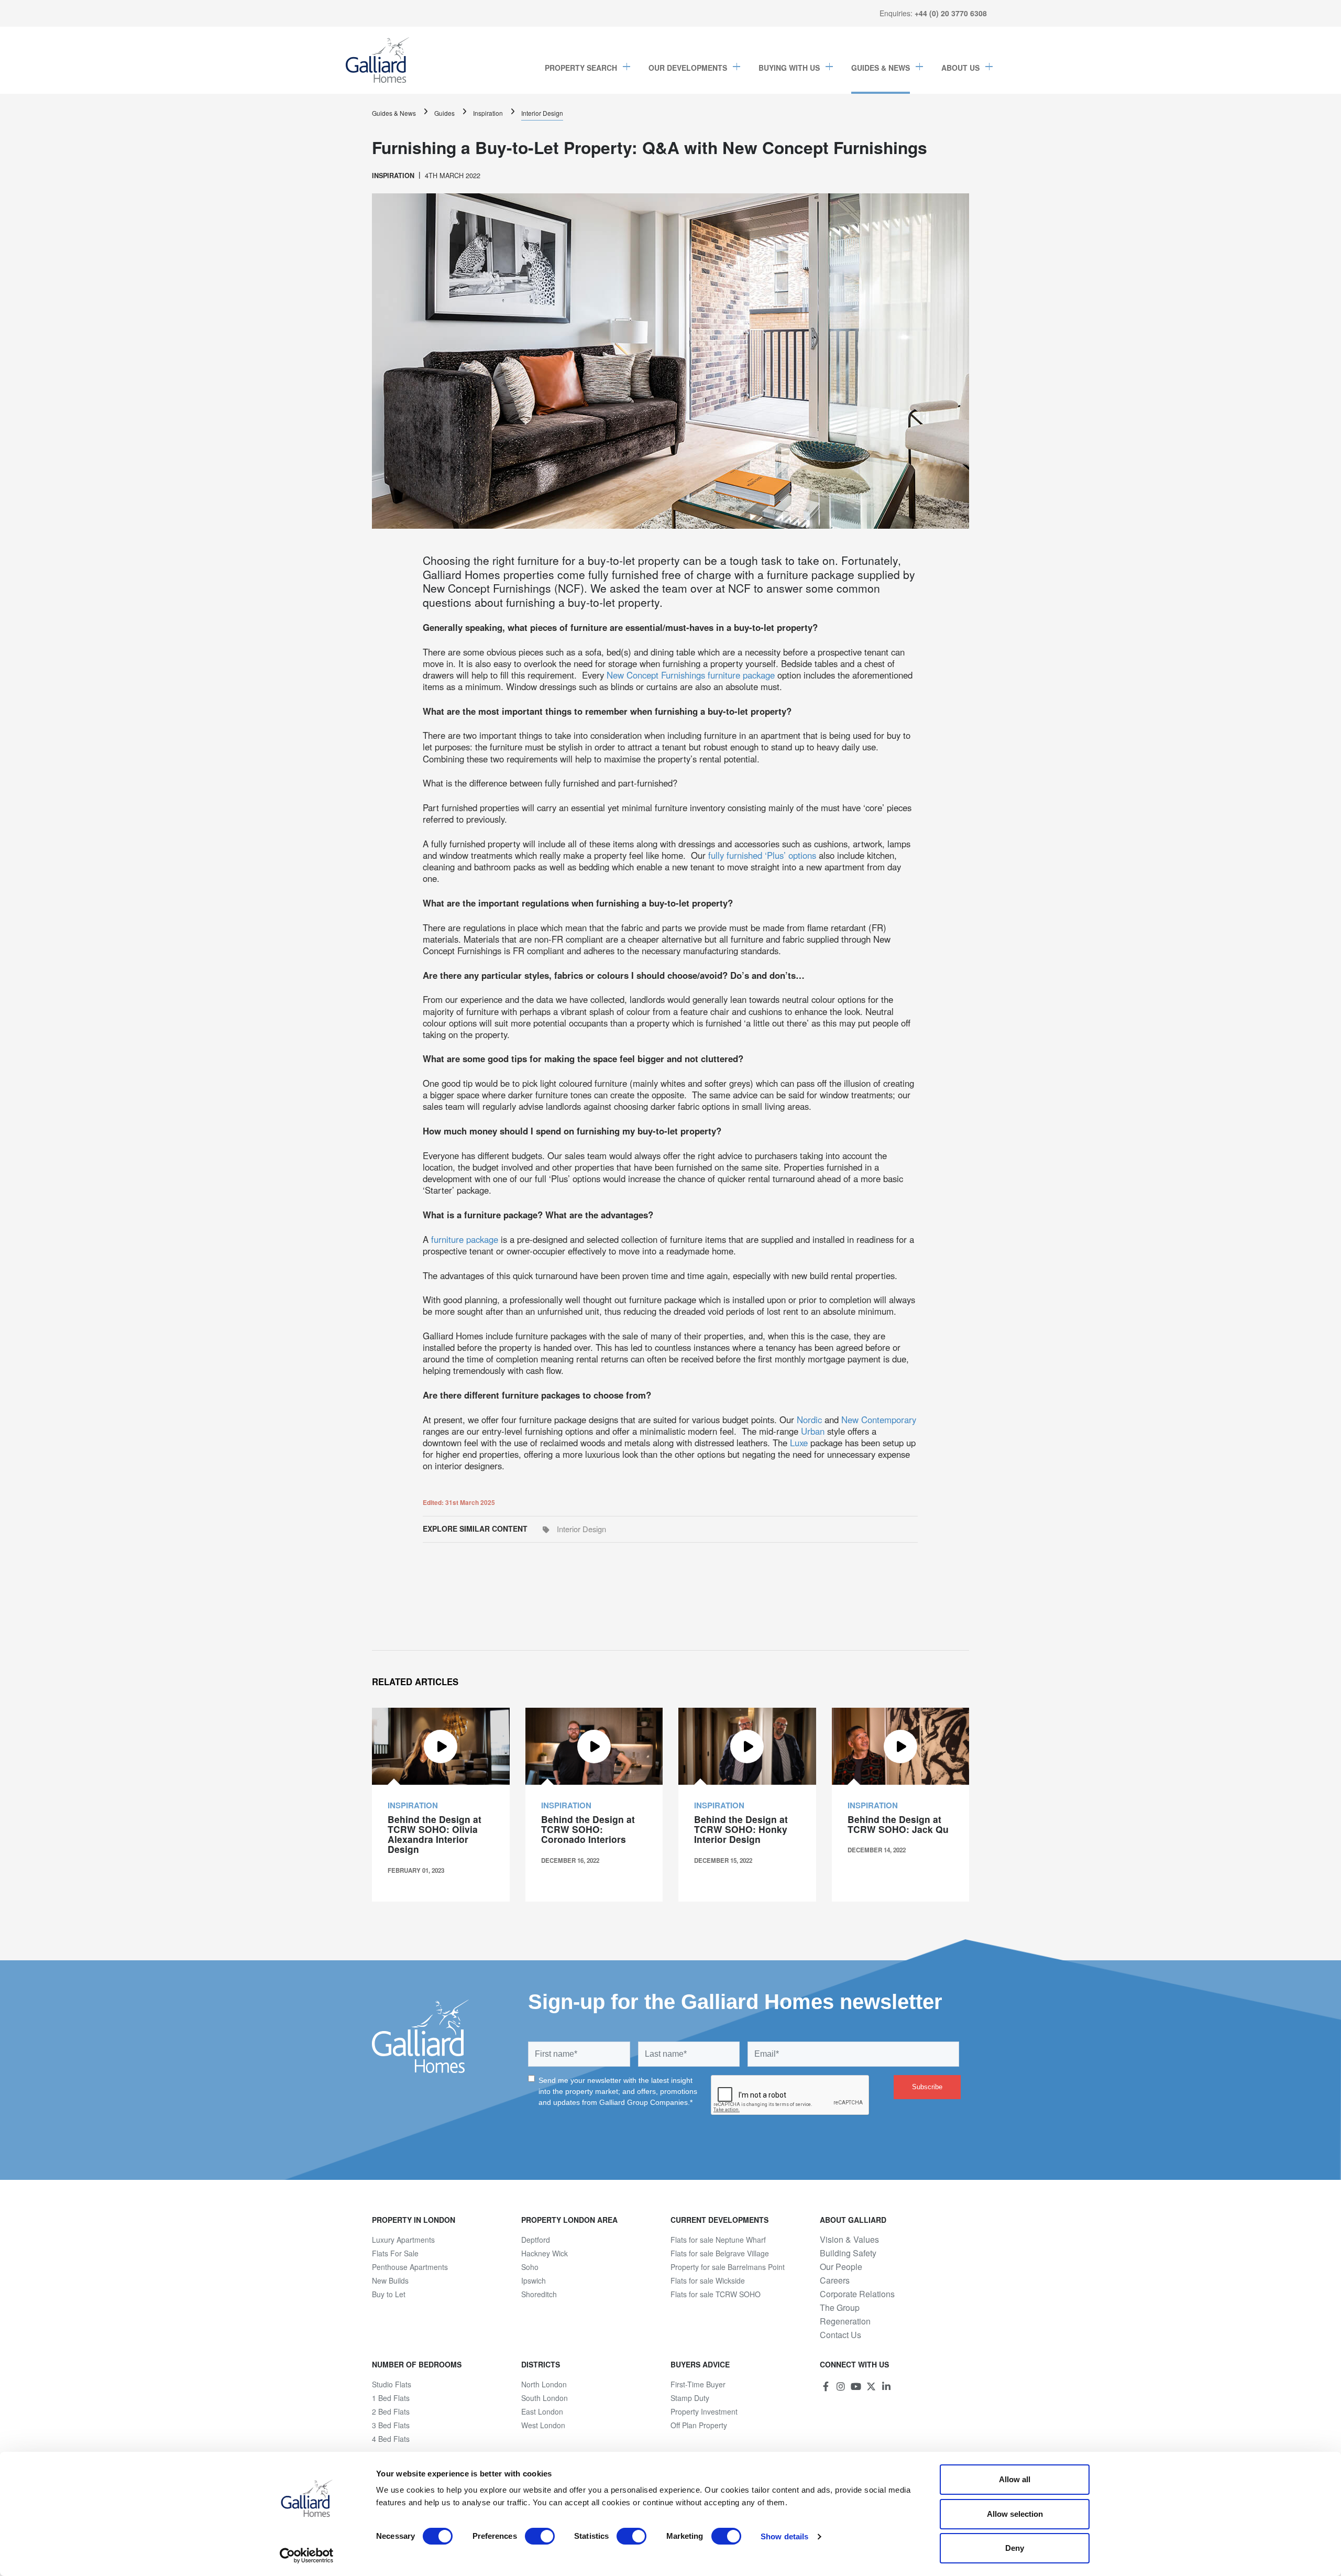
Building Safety (848, 2253)
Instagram (841, 2386)
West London (543, 2425)
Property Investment (704, 2411)
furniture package (465, 1239)
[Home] (378, 60)
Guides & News (881, 68)
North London (544, 2384)
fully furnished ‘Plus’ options (762, 855)
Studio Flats (392, 2384)
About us (960, 68)
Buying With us (789, 68)
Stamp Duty (690, 2398)
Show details (784, 2536)
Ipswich (534, 2280)
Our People (841, 2267)
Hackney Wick (545, 2253)
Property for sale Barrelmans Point (728, 2267)
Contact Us (840, 2335)
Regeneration (845, 2321)
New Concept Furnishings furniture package (691, 675)
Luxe (799, 1443)
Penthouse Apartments (410, 2267)
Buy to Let (389, 2294)
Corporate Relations (857, 2294)
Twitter (871, 2386)
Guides (444, 113)
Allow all (1015, 2479)
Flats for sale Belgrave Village (720, 2253)
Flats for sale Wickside (708, 2280)
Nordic (809, 1420)
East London (542, 2411)
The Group (840, 2308)
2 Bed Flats (391, 2411)
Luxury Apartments (403, 2240)
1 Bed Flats (391, 2398)
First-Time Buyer (698, 2384)
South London (545, 2398)
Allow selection (1015, 2514)
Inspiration (488, 113)
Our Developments (688, 68)
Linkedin (886, 2386)
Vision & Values (849, 2240)
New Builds (390, 2280)
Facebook (826, 2386)
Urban (813, 1431)
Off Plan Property (699, 2425)
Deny (1015, 2548)
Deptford (536, 2240)
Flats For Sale (395, 2253)
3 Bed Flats (391, 2425)
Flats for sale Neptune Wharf (718, 2240)
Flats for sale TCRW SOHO (716, 2294)
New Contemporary (879, 1420)
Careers (835, 2280)
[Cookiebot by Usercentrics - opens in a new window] (307, 2556)
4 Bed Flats (391, 2439)
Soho (530, 2267)
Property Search (581, 68)
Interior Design (542, 113)
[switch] (540, 2536)
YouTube (856, 2386)
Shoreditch (539, 2294)
